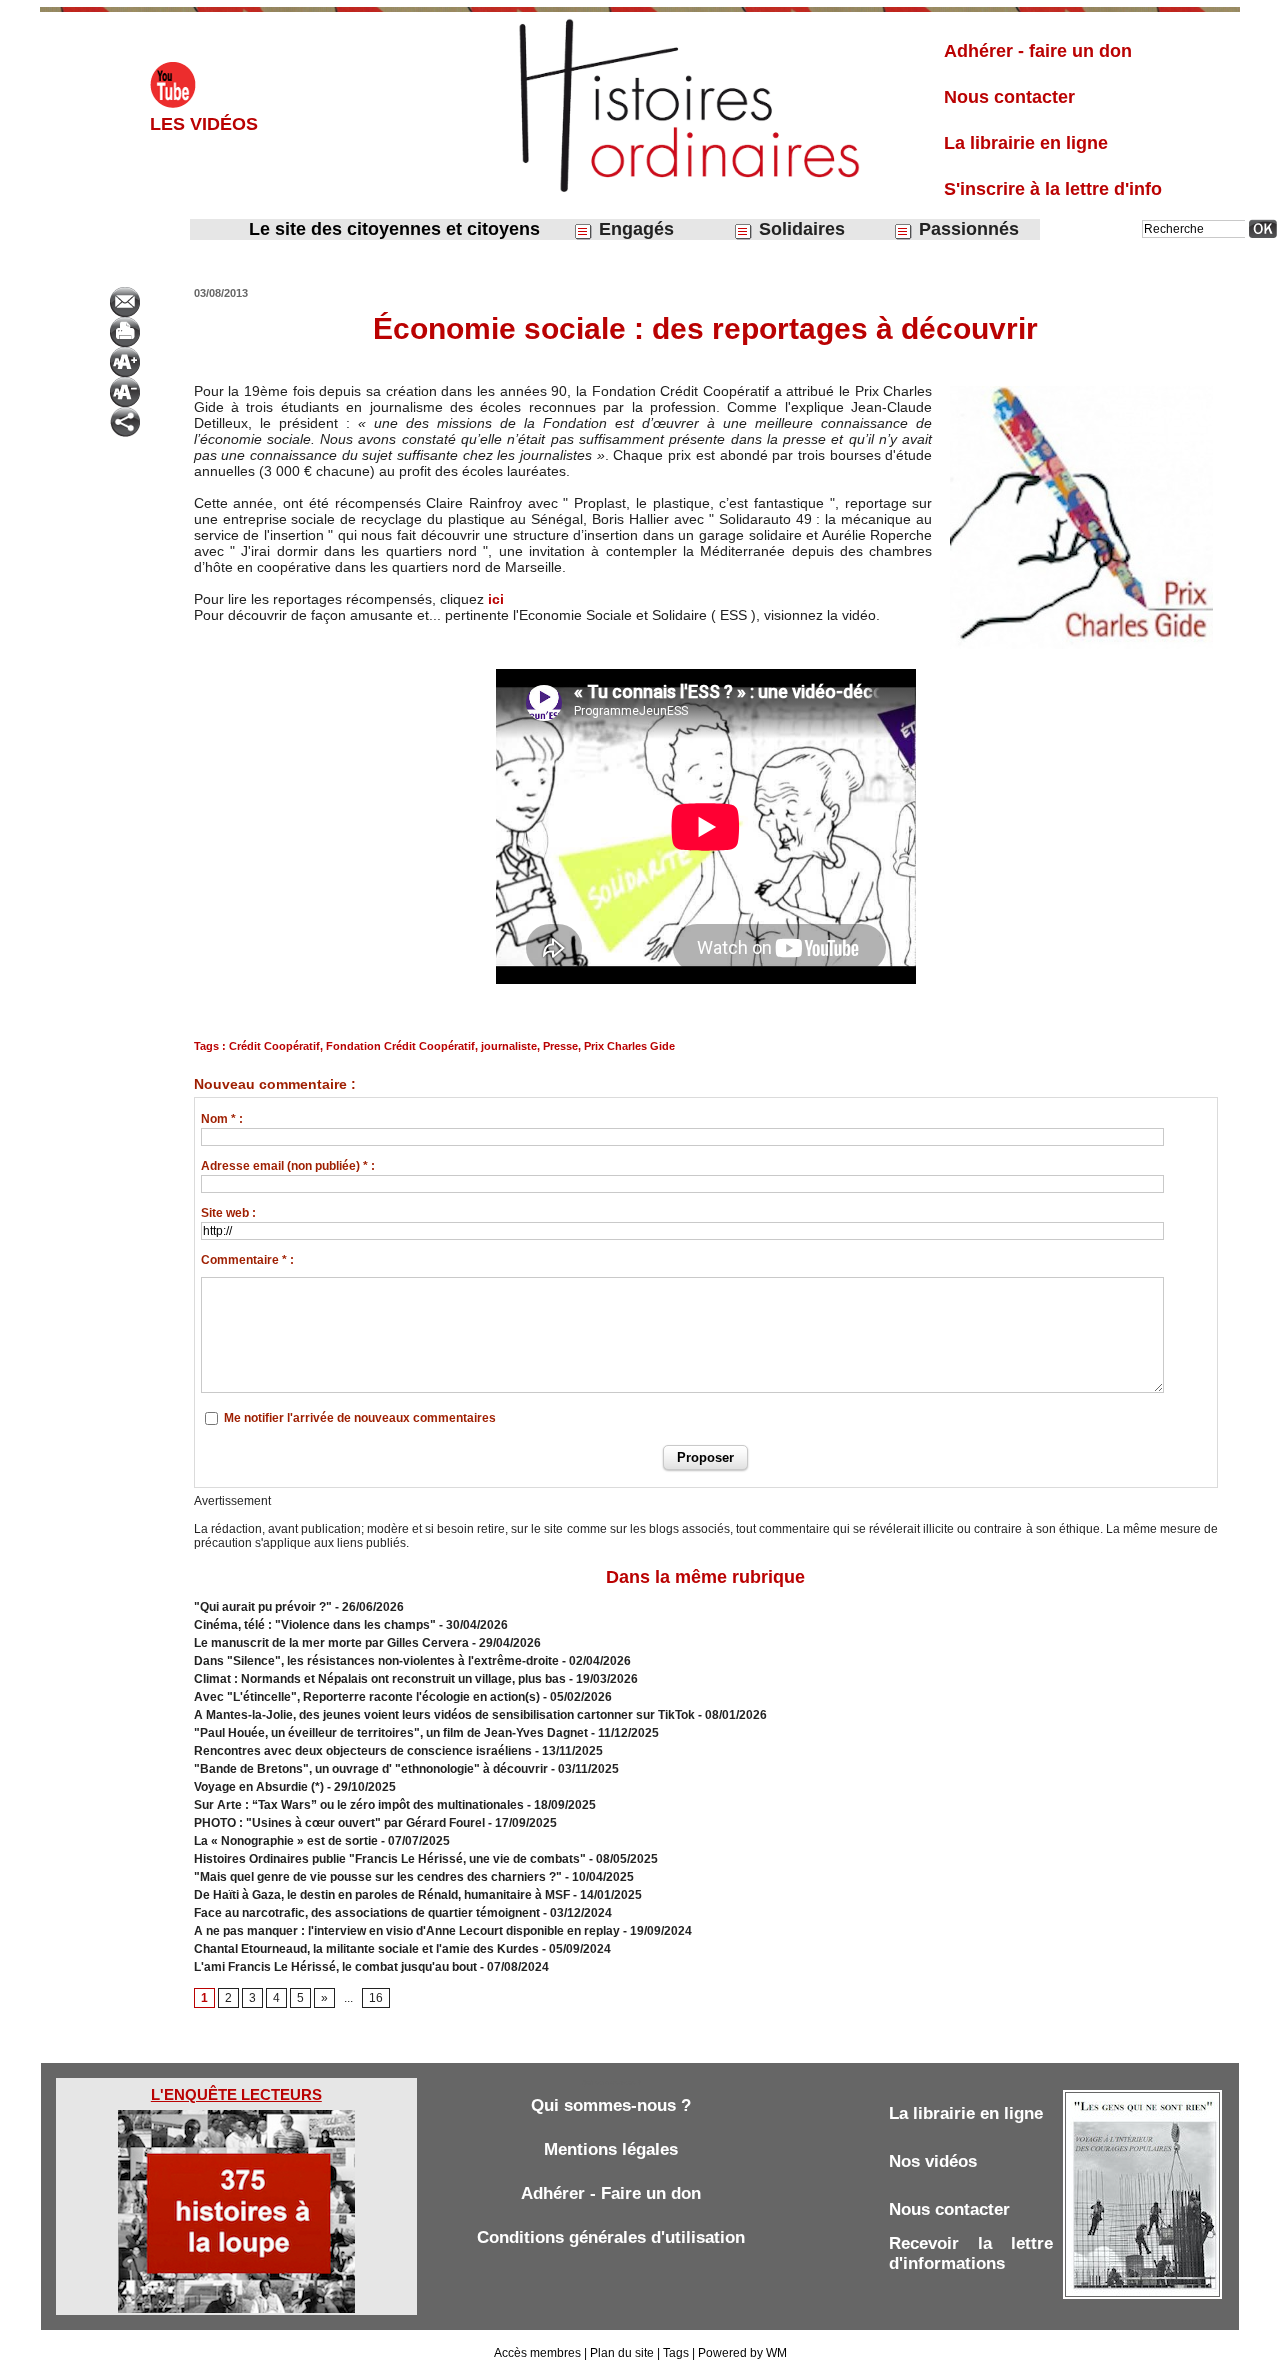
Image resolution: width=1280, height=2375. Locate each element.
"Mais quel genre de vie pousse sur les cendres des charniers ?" (378, 1877)
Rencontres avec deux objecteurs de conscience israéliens (363, 1751)
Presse (560, 1046)
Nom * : (222, 1119)
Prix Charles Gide (629, 1046)
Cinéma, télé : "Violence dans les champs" (315, 1625)
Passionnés (966, 229)
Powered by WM (742, 2353)
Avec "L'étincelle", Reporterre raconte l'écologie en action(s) (367, 1697)
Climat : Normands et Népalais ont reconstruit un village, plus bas (380, 1679)
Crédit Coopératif (274, 1046)
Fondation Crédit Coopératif (400, 1046)
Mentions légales (611, 2149)
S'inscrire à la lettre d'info (1053, 189)
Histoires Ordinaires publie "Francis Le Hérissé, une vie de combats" (390, 1859)
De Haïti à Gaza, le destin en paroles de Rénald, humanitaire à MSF (382, 1895)
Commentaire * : (247, 1260)
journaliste (509, 1046)
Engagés (634, 229)
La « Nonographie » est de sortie (286, 1841)
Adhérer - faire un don (1038, 51)
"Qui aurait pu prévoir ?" (263, 1607)
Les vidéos (204, 124)
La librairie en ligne (1026, 143)
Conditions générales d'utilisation (611, 2237)
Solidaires (799, 229)
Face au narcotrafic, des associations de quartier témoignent (367, 1913)
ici (496, 599)
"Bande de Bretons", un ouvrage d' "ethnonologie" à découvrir (371, 1769)
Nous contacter (1009, 97)
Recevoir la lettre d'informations (971, 2253)
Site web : (228, 1213)
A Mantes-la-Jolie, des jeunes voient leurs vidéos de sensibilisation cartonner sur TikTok (444, 1715)
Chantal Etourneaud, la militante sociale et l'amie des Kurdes (366, 1949)
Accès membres (537, 2353)
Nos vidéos (933, 2161)
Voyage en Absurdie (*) (259, 1787)
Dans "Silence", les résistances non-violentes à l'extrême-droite (376, 1661)
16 (376, 1998)
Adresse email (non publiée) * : (288, 1166)
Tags (676, 2353)
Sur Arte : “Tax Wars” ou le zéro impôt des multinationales (360, 1805)
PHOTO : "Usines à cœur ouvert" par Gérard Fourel (339, 1823)
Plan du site (622, 2353)
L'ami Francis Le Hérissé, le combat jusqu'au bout (335, 1967)
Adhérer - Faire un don (611, 2193)
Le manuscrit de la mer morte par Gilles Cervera (331, 1643)
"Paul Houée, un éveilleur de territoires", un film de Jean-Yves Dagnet (391, 1733)
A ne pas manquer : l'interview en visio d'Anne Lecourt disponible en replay (407, 1931)
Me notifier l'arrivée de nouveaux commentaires (360, 1418)
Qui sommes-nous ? (611, 2105)
